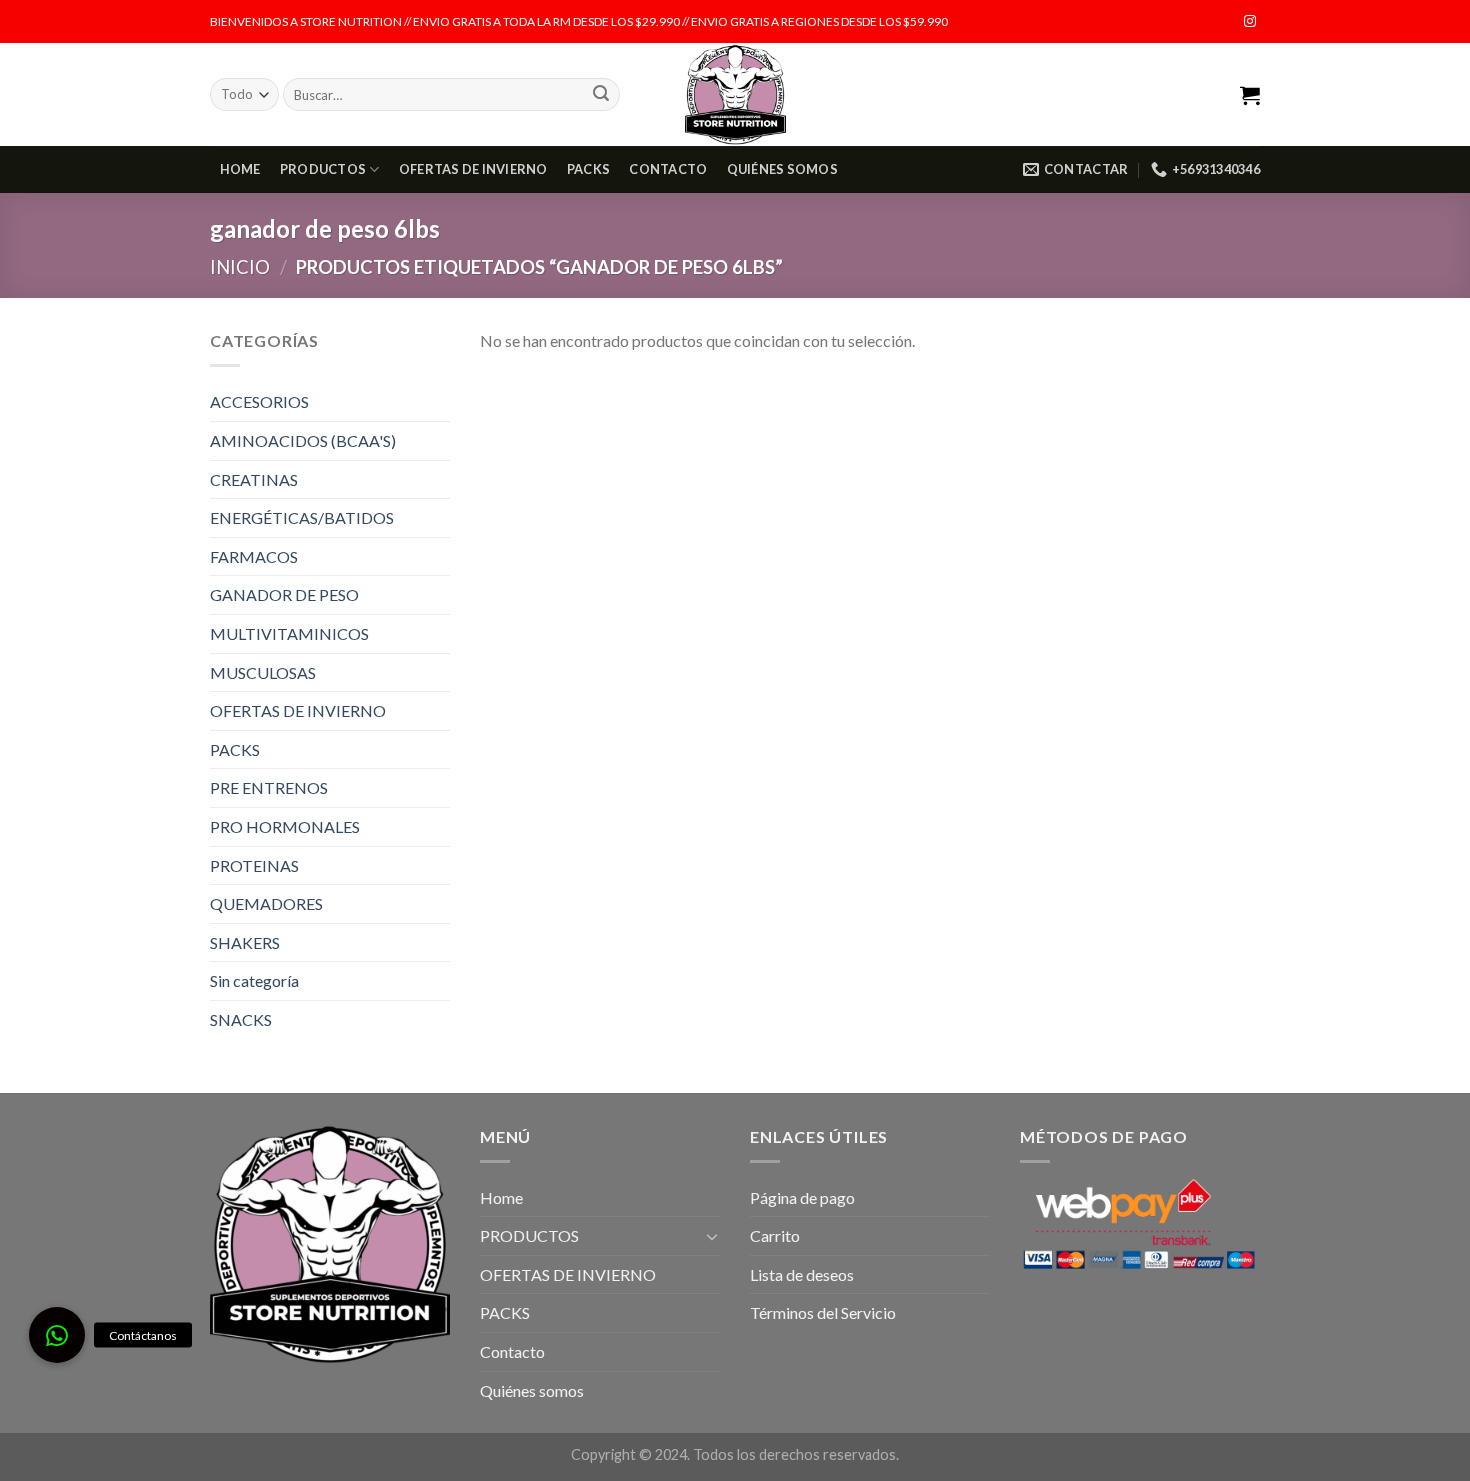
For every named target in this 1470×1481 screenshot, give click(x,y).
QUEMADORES (266, 903)
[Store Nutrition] (735, 94)
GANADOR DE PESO (284, 594)
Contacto (668, 169)
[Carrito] (1250, 95)
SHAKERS (245, 942)
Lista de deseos (802, 1274)
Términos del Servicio (823, 1312)
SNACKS (241, 1019)
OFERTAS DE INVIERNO (473, 169)
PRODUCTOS (323, 169)
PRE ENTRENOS (269, 787)
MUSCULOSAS (263, 672)
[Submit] (601, 95)
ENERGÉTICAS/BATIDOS (302, 517)
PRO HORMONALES (285, 826)
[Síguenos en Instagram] (1250, 22)
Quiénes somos (782, 169)
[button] (57, 1335)
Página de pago (802, 1197)
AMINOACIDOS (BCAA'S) (303, 440)
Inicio (240, 267)
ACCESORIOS (259, 401)
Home (240, 169)
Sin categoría (254, 980)
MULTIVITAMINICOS (289, 633)
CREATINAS (254, 479)
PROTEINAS (254, 865)
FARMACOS (254, 556)
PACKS (588, 169)
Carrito (775, 1235)
